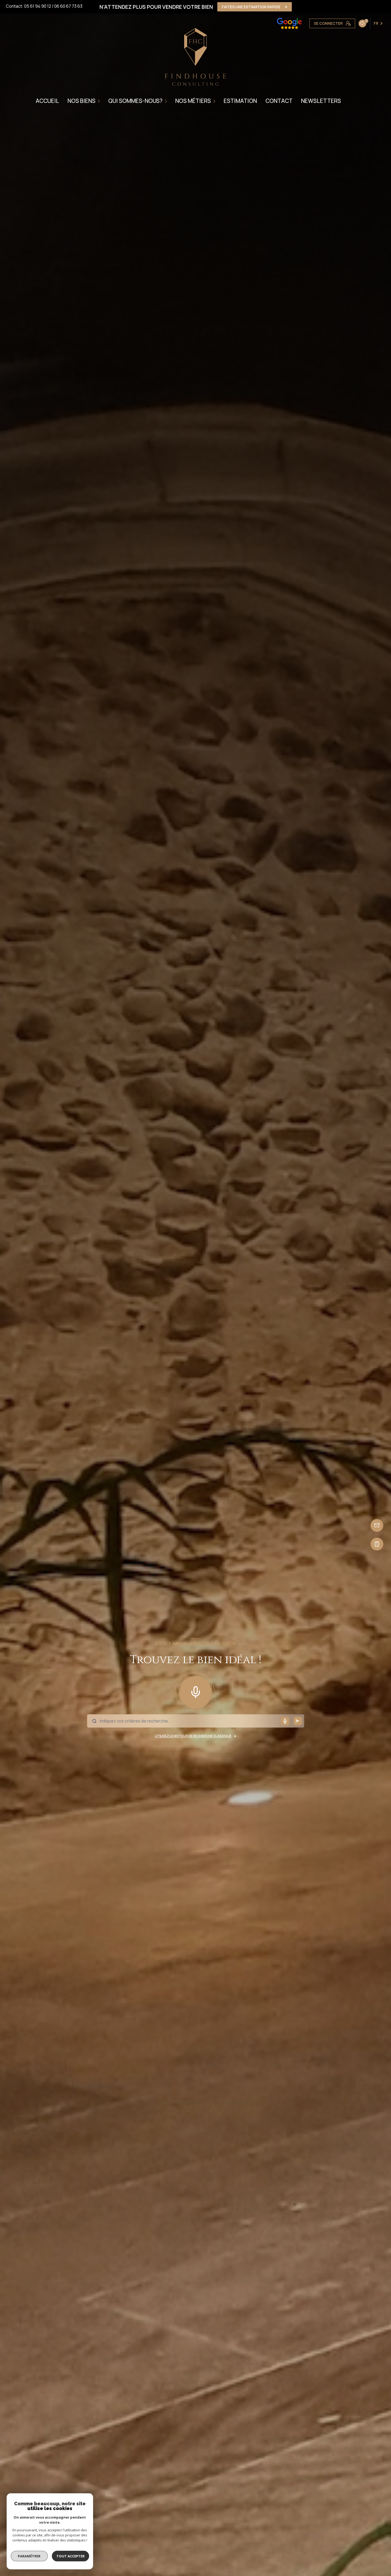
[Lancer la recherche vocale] (195, 1691)
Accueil (47, 101)
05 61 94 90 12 (38, 6)
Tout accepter (70, 2556)
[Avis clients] (289, 23)
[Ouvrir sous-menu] (100, 101)
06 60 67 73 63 (68, 6)
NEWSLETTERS (321, 101)
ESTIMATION (240, 101)
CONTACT (279, 101)
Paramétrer (29, 2556)
